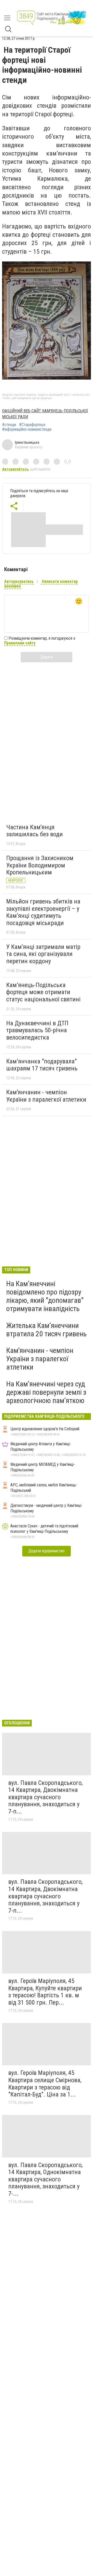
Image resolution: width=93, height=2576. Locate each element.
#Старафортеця (32, 425)
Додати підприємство (47, 1551)
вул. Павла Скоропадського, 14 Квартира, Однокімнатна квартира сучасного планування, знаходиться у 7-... (45, 2179)
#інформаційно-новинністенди (27, 429)
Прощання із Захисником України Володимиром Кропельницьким (40, 865)
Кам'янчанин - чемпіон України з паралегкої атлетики (46, 1096)
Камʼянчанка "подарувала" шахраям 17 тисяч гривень (42, 1065)
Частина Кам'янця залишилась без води (34, 831)
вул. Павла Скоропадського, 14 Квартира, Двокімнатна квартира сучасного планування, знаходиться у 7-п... (45, 1797)
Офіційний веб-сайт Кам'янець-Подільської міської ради (45, 414)
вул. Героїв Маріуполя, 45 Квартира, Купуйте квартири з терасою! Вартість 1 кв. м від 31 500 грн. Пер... (45, 1992)
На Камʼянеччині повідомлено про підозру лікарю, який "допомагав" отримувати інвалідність (45, 1296)
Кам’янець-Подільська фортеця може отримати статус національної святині (43, 992)
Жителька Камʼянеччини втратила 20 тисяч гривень (46, 1330)
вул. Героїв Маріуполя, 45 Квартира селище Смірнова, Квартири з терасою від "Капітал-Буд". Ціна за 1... (45, 2084)
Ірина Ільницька (27, 442)
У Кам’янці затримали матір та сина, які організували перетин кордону (43, 954)
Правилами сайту (20, 643)
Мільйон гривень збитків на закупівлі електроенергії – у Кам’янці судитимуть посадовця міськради (43, 912)
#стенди (9, 425)
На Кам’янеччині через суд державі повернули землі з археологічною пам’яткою (46, 1392)
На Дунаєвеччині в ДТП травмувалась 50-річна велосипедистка (37, 1030)
